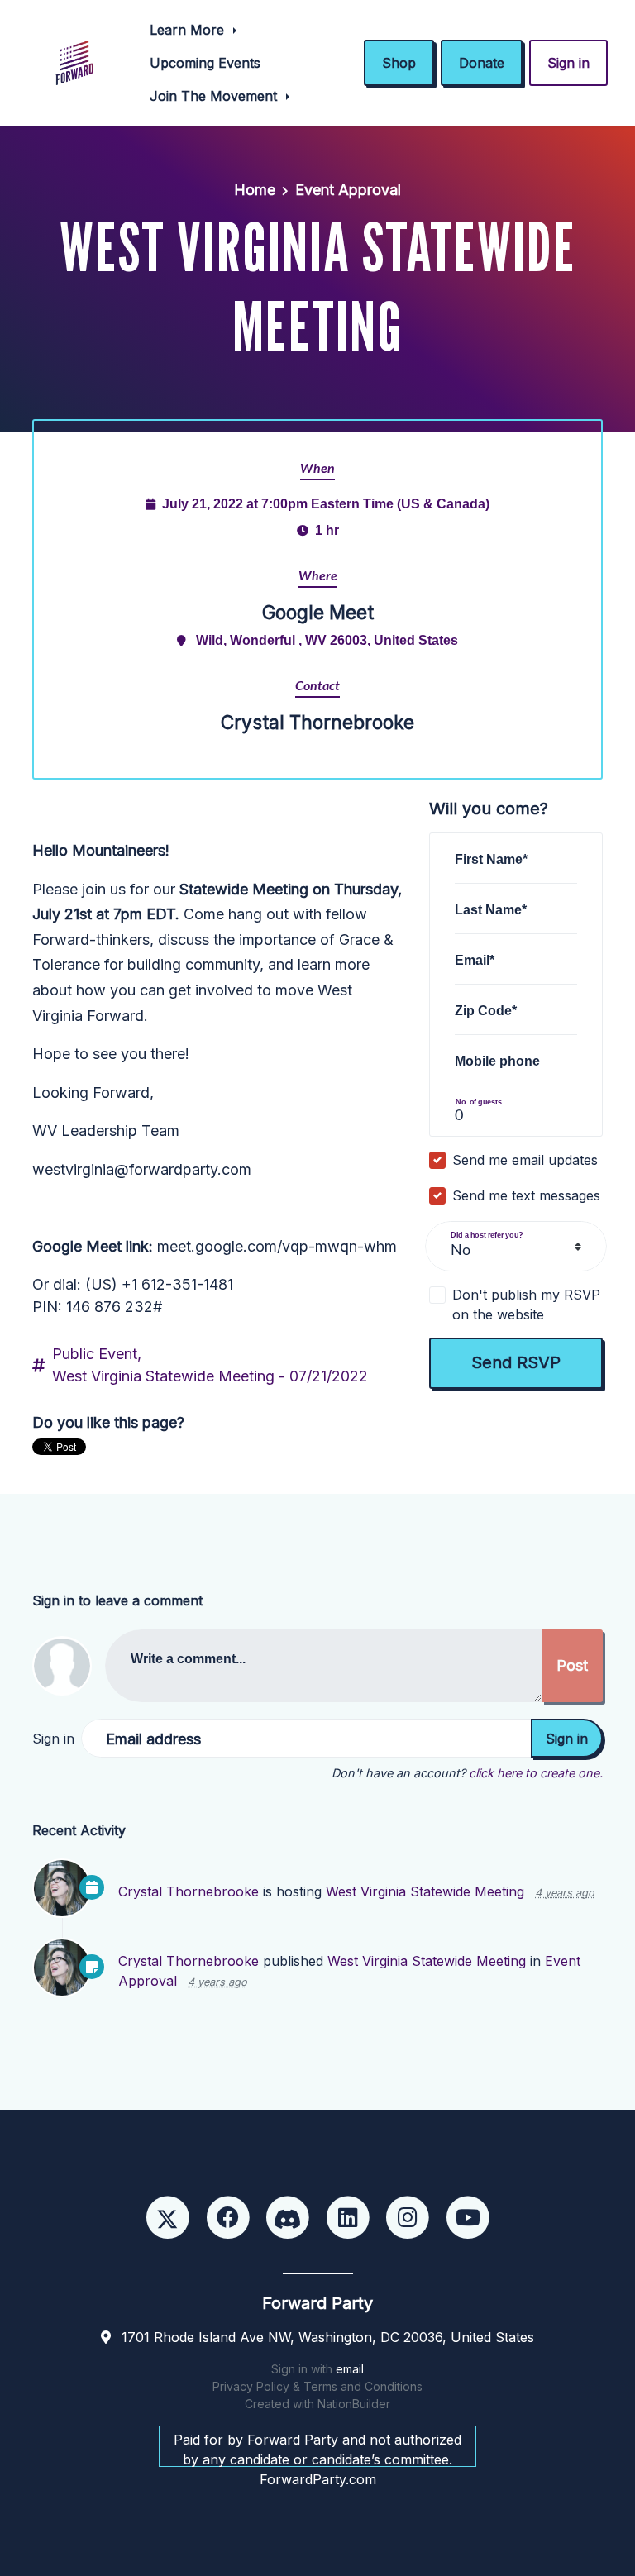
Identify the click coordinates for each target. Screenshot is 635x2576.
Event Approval (348, 190)
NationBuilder (354, 2404)
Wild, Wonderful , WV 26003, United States (327, 640)
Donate (482, 63)
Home (255, 190)
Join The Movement (215, 96)
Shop (399, 63)
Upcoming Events (205, 63)
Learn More (189, 30)
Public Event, (97, 1354)
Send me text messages (526, 1195)
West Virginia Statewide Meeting (425, 1891)
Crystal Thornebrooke (189, 1891)
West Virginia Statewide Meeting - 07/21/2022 (210, 1376)
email (350, 2369)
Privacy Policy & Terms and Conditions (317, 2386)
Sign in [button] (568, 63)
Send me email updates (525, 1160)
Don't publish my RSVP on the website (526, 1305)
